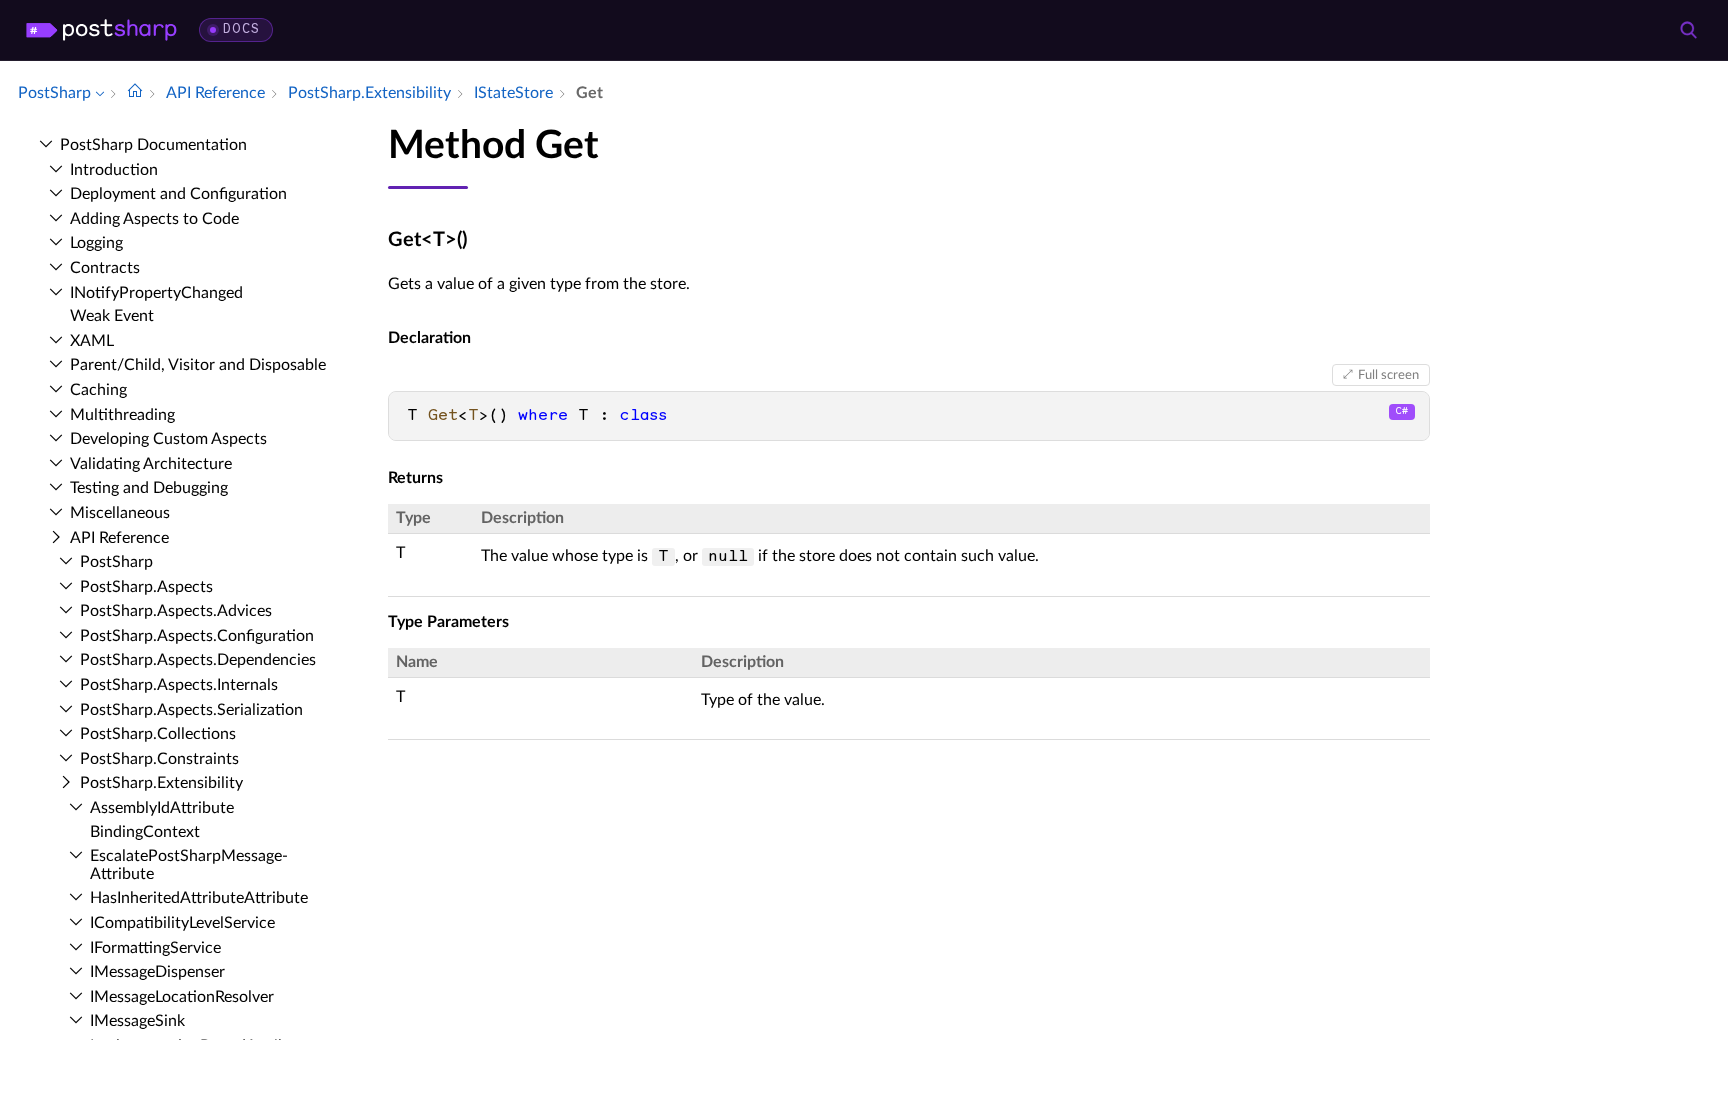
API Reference (119, 538)
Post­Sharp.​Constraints (159, 759)
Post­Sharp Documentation (153, 145)
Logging (96, 243)
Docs (241, 29)
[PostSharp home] (101, 30)
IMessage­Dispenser (157, 972)
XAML (92, 341)
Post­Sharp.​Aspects (146, 587)
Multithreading (122, 415)
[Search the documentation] (1688, 30)
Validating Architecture (151, 464)
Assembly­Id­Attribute (162, 808)
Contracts (105, 268)
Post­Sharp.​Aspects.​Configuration (197, 636)
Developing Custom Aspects (168, 439)
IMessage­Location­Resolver (182, 997)
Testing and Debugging (149, 488)
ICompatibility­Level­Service (182, 923)
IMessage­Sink (137, 1021)
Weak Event (112, 316)
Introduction (114, 170)
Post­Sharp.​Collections (158, 734)
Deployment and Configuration (178, 194)
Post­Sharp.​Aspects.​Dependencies (198, 660)
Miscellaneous (120, 513)
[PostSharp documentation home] (135, 93)
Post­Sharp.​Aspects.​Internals (179, 685)
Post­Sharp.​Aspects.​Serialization (191, 710)
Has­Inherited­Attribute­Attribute (199, 898)
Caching (98, 390)
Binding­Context (145, 832)
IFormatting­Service (155, 948)
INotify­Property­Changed (156, 293)
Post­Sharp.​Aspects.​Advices (176, 611)
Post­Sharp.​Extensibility (161, 783)
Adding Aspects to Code (154, 219)
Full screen (1388, 375)
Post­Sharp (116, 562)
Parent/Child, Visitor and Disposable (198, 365)
